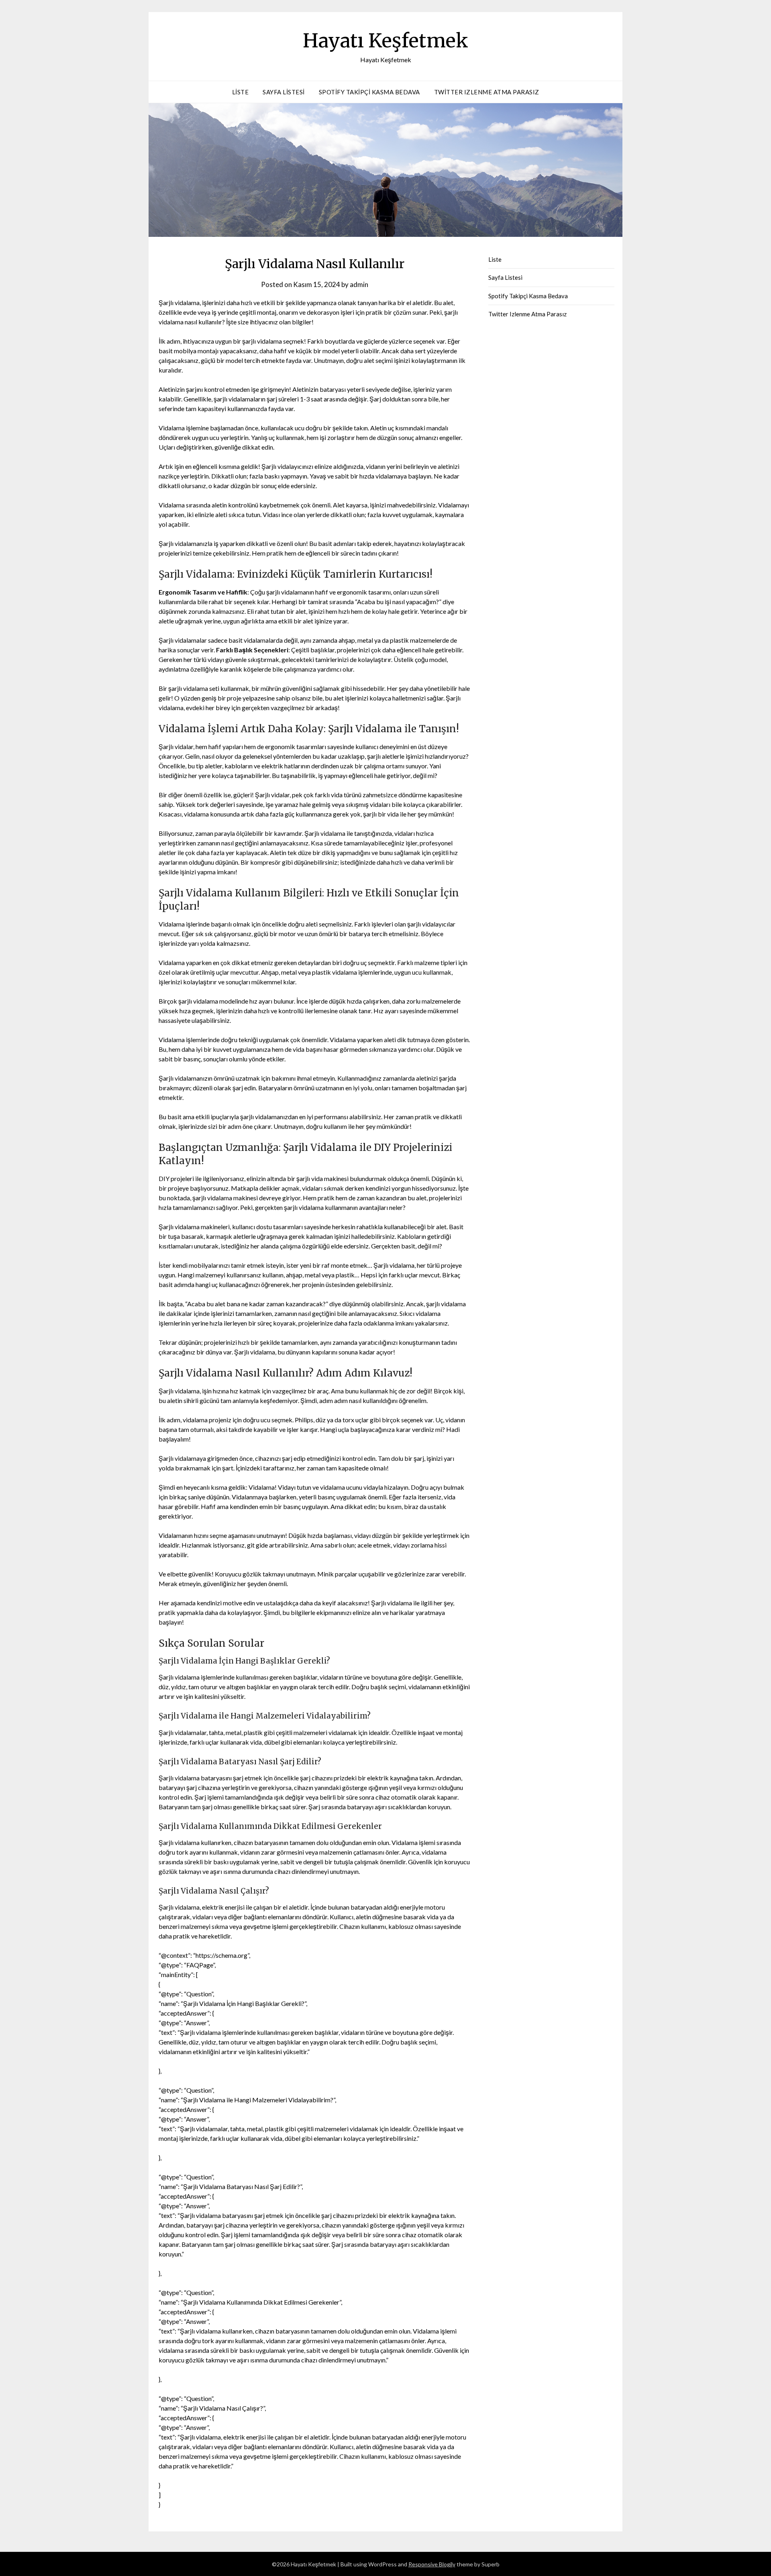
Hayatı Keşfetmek (385, 41)
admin (359, 284)
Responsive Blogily (432, 2564)
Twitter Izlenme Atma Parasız (487, 92)
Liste (241, 92)
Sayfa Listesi (284, 92)
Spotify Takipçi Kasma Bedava (369, 92)
